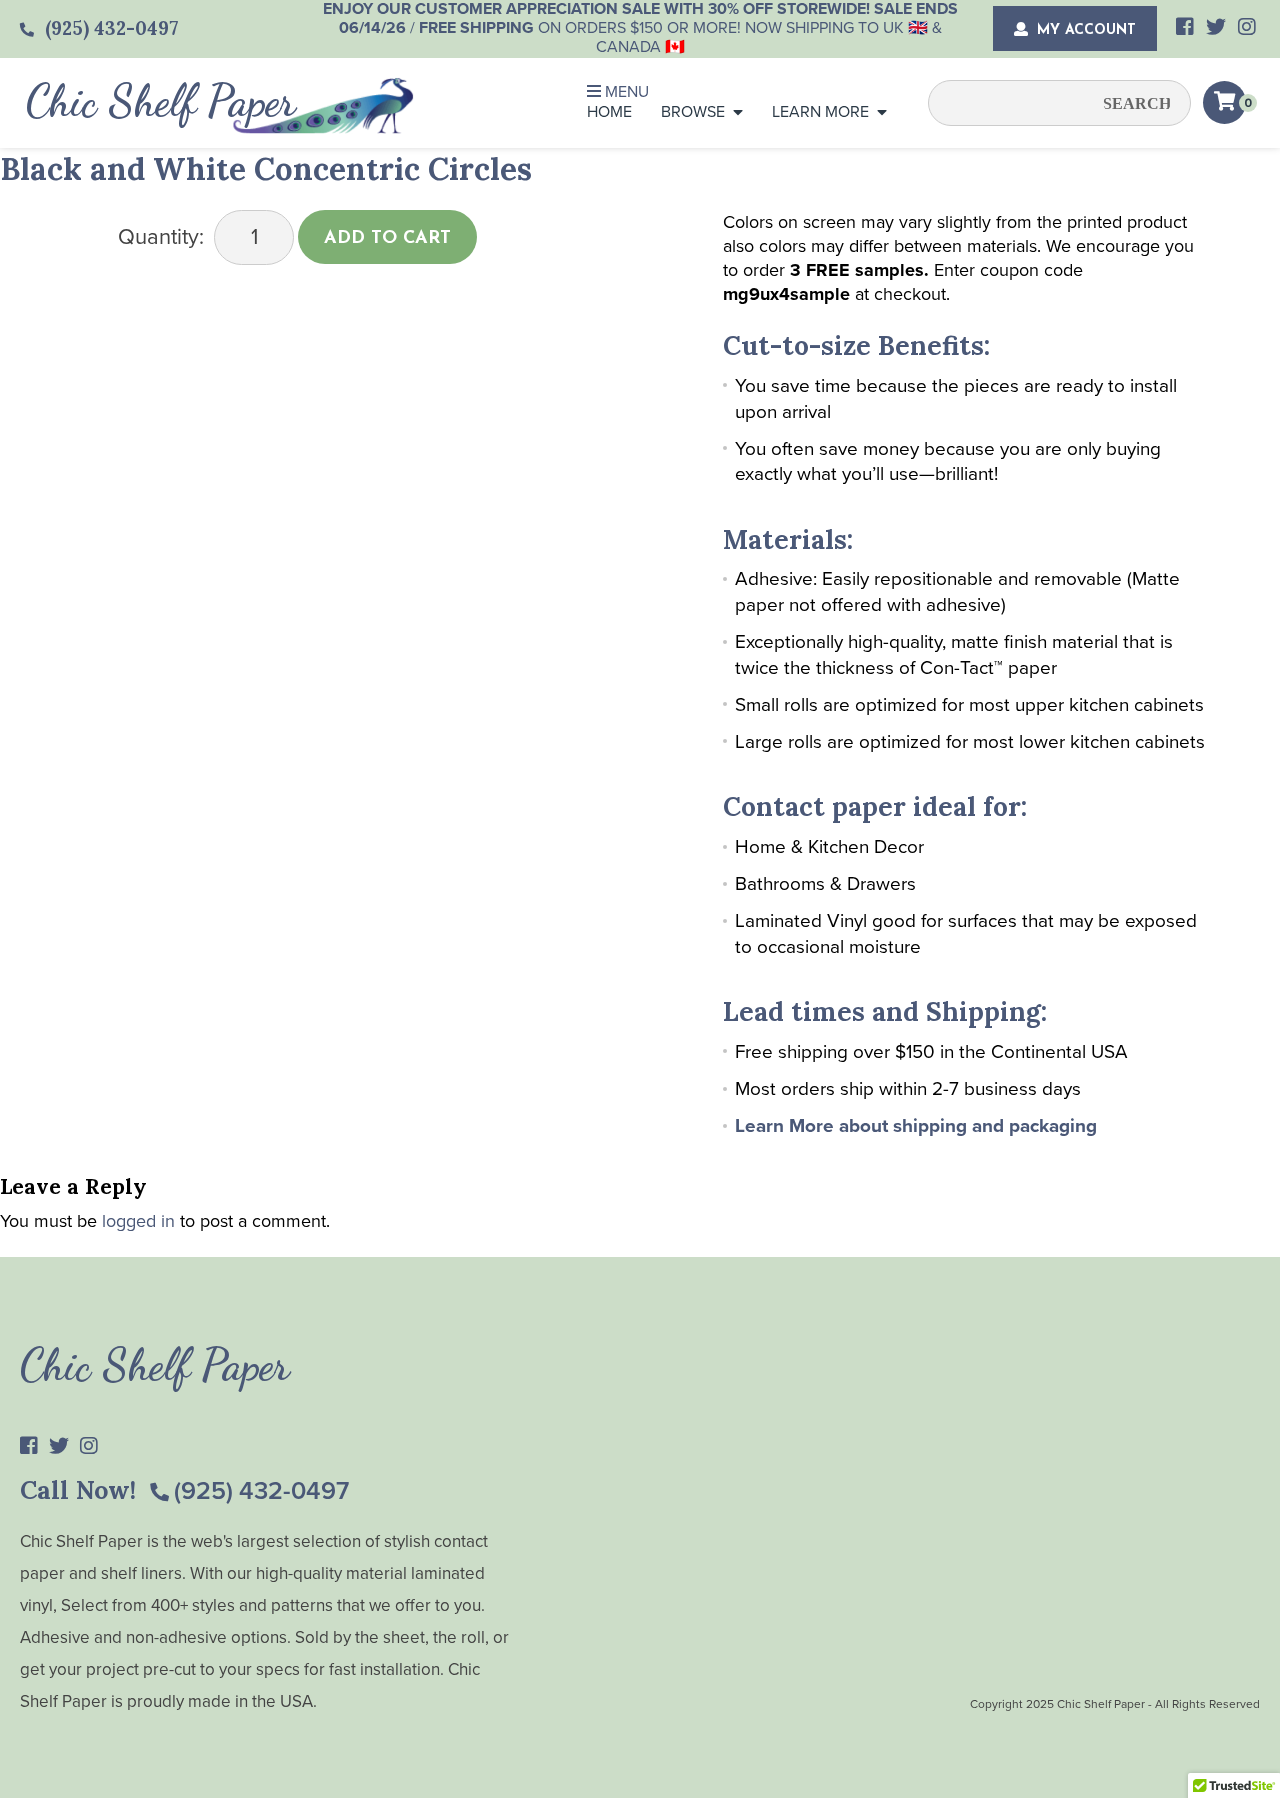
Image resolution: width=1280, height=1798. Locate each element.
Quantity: (161, 237)
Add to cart (387, 239)
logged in (138, 1221)
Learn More (820, 112)
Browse (693, 112)
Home (609, 112)
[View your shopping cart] (1224, 102)
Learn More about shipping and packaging (916, 1126)
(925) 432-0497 (261, 1491)
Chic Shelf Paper (161, 101)
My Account (1084, 30)
